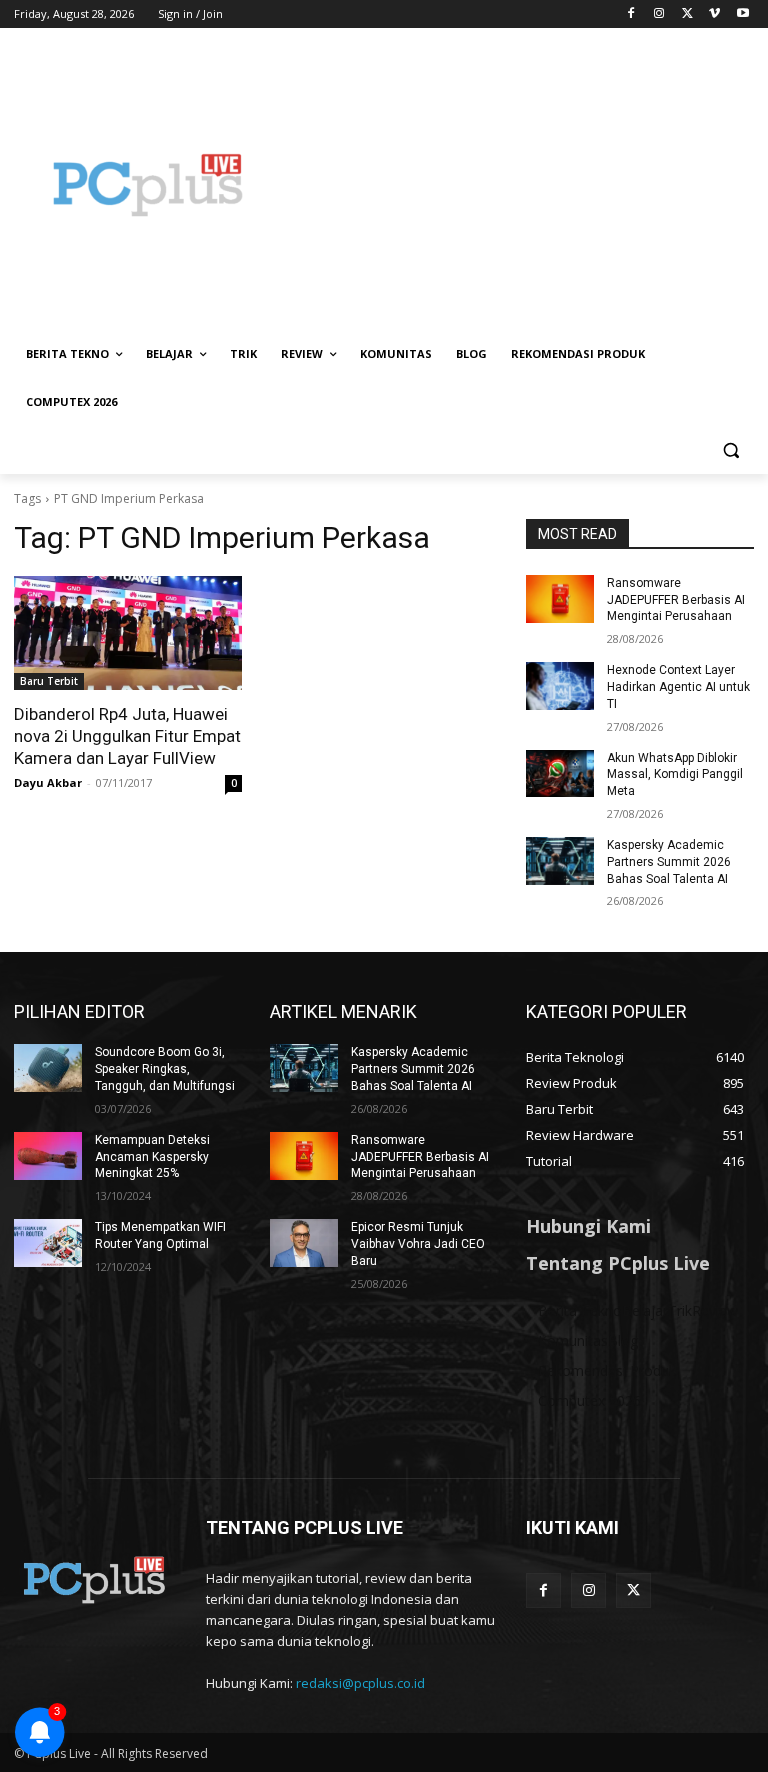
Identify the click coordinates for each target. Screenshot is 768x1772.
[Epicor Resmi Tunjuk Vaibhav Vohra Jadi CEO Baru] (304, 1243)
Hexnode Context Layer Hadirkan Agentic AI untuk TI (678, 687)
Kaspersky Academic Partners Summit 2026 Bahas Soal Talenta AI (669, 862)
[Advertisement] (520, 185)
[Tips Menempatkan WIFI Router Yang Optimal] (48, 1243)
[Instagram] (659, 14)
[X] (687, 14)
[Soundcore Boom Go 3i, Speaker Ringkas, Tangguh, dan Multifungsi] (48, 1068)
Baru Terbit (49, 681)
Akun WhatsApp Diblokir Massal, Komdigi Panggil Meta (675, 775)
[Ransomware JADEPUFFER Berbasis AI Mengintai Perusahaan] (560, 599)
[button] (730, 450)
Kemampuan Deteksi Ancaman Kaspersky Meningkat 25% (152, 1157)
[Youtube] (742, 14)
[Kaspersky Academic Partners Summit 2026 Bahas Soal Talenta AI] (560, 861)
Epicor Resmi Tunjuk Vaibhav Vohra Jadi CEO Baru (418, 1244)
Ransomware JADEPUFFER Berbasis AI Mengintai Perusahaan (676, 600)
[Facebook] (631, 14)
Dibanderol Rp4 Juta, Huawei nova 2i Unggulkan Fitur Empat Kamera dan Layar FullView (127, 736)
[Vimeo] (714, 14)
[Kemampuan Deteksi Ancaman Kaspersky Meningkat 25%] (48, 1156)
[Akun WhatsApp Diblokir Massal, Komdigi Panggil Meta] (560, 774)
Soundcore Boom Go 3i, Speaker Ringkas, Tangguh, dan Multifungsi (165, 1069)
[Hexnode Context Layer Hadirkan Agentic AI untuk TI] (560, 686)
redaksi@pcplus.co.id (360, 1683)
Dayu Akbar (48, 782)
